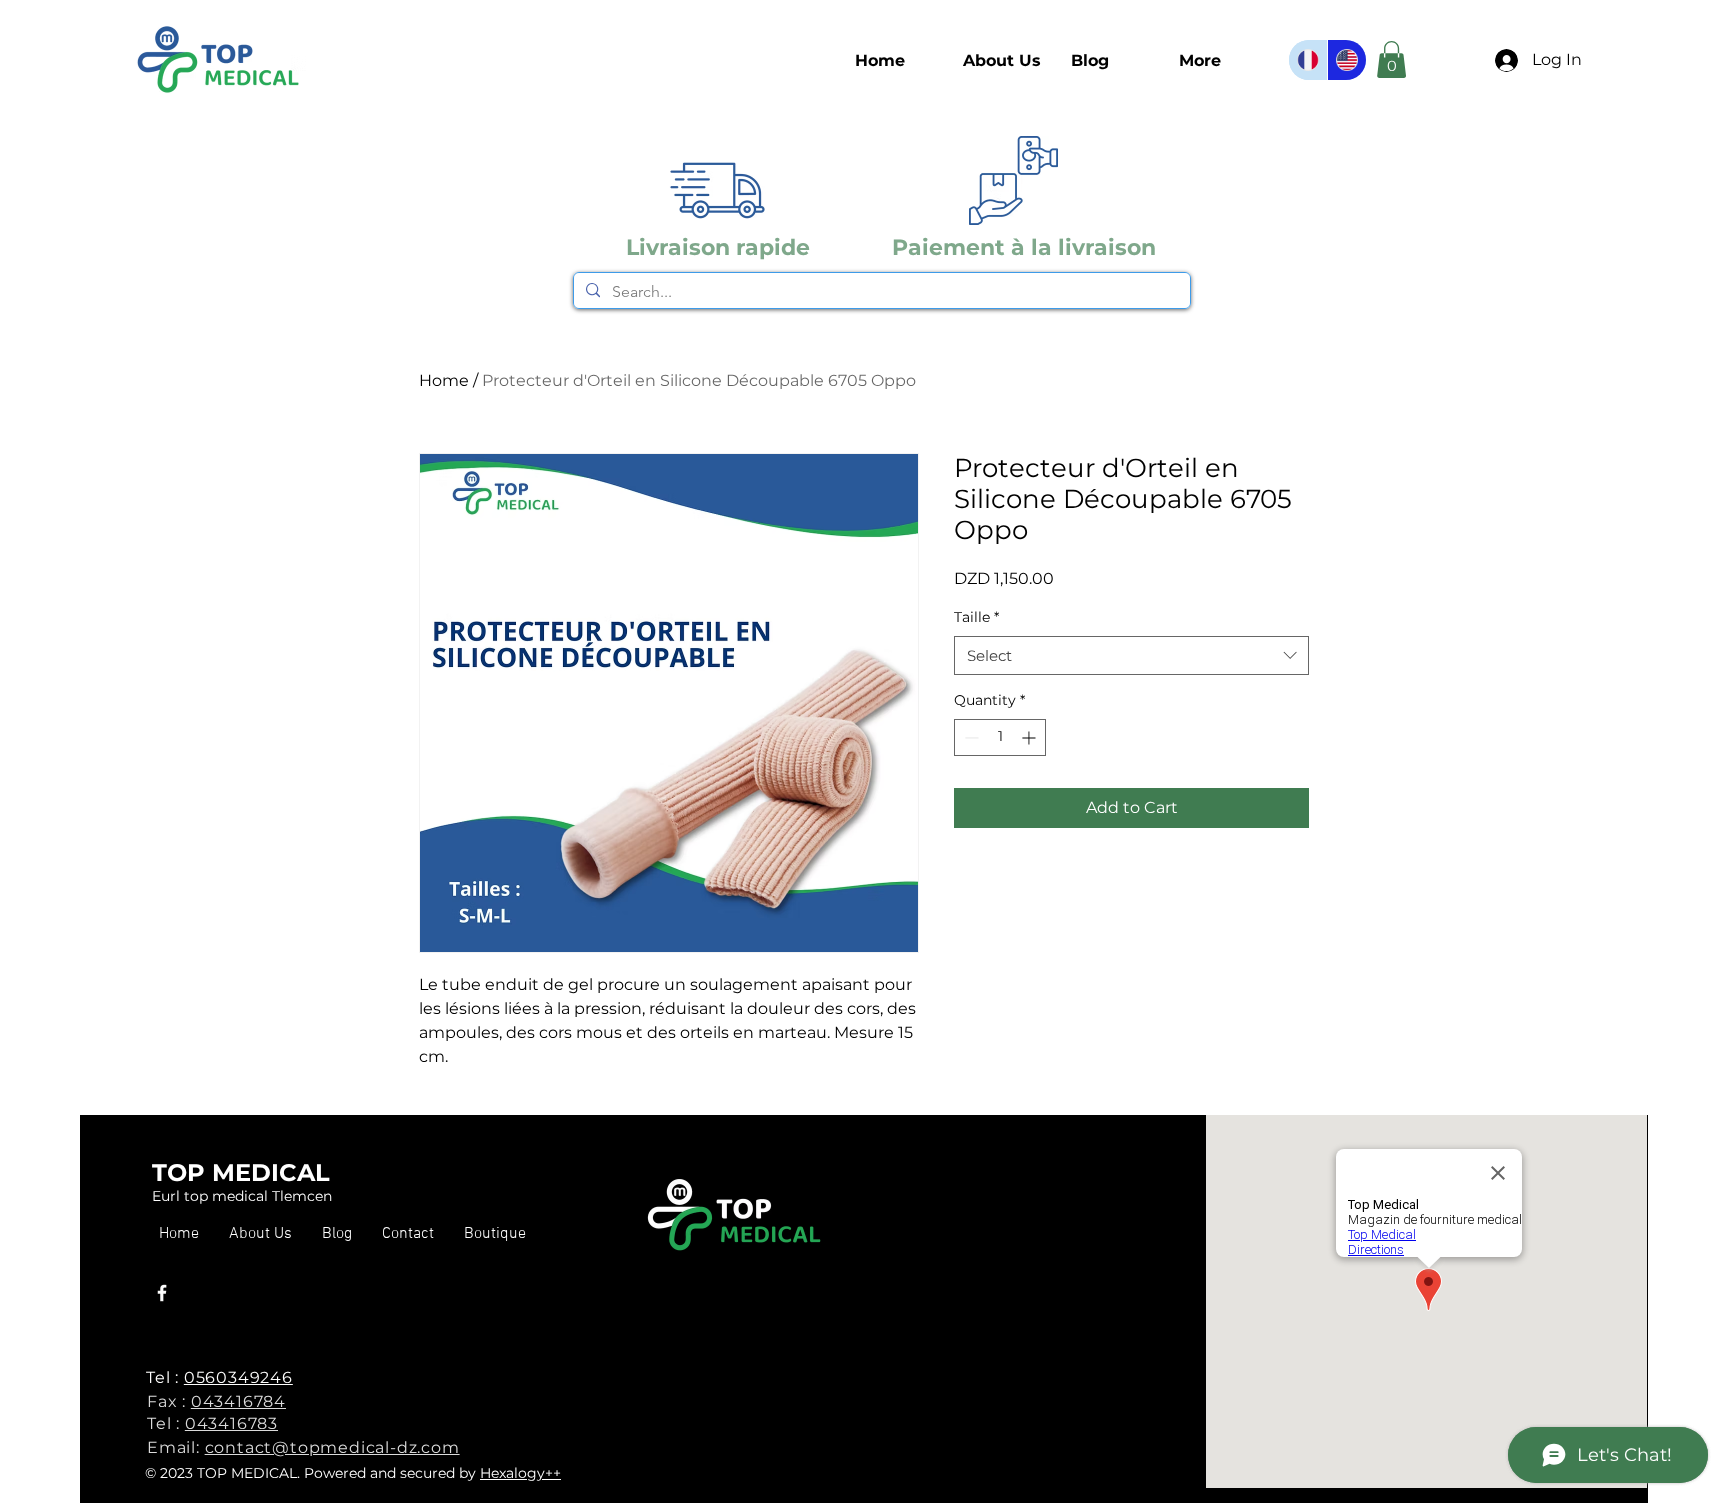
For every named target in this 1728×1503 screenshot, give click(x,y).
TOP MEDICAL (241, 1172)
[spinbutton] (1000, 737)
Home (444, 380)
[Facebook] (162, 1293)
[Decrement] (969, 737)
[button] (495, 1234)
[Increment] (1030, 737)
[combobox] (1131, 655)
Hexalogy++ (520, 1473)
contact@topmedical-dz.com (332, 1447)
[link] (1391, 59)
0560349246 (238, 1377)
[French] (1308, 60)
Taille (976, 617)
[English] (1346, 60)
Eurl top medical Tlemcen (242, 1196)
